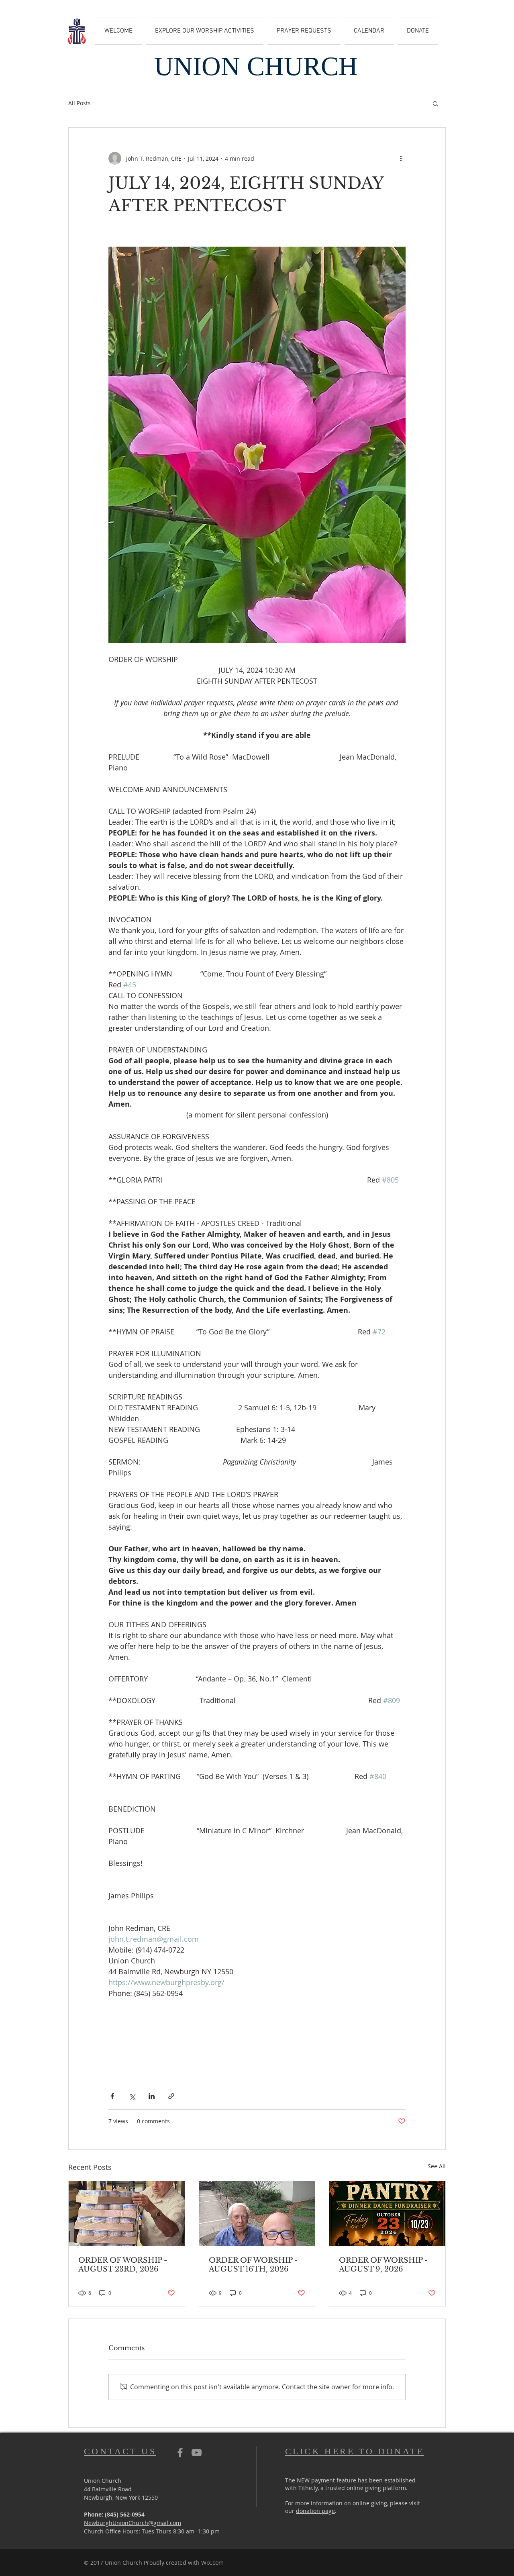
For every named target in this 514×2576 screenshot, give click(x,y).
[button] (435, 103)
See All (437, 2166)
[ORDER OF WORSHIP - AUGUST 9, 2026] (387, 2214)
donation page (315, 2511)
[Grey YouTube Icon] (197, 2452)
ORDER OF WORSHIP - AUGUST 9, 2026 (383, 2265)
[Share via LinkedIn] (152, 2096)
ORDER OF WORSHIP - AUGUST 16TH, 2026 (253, 2265)
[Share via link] (171, 2096)
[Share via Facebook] (112, 2096)
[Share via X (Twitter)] (132, 2096)
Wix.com (212, 2563)
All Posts (80, 103)
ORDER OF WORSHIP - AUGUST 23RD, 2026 (123, 2265)
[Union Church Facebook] (180, 2452)
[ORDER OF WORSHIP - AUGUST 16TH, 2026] (257, 2214)
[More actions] (401, 158)
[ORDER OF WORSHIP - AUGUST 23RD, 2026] (127, 2214)
